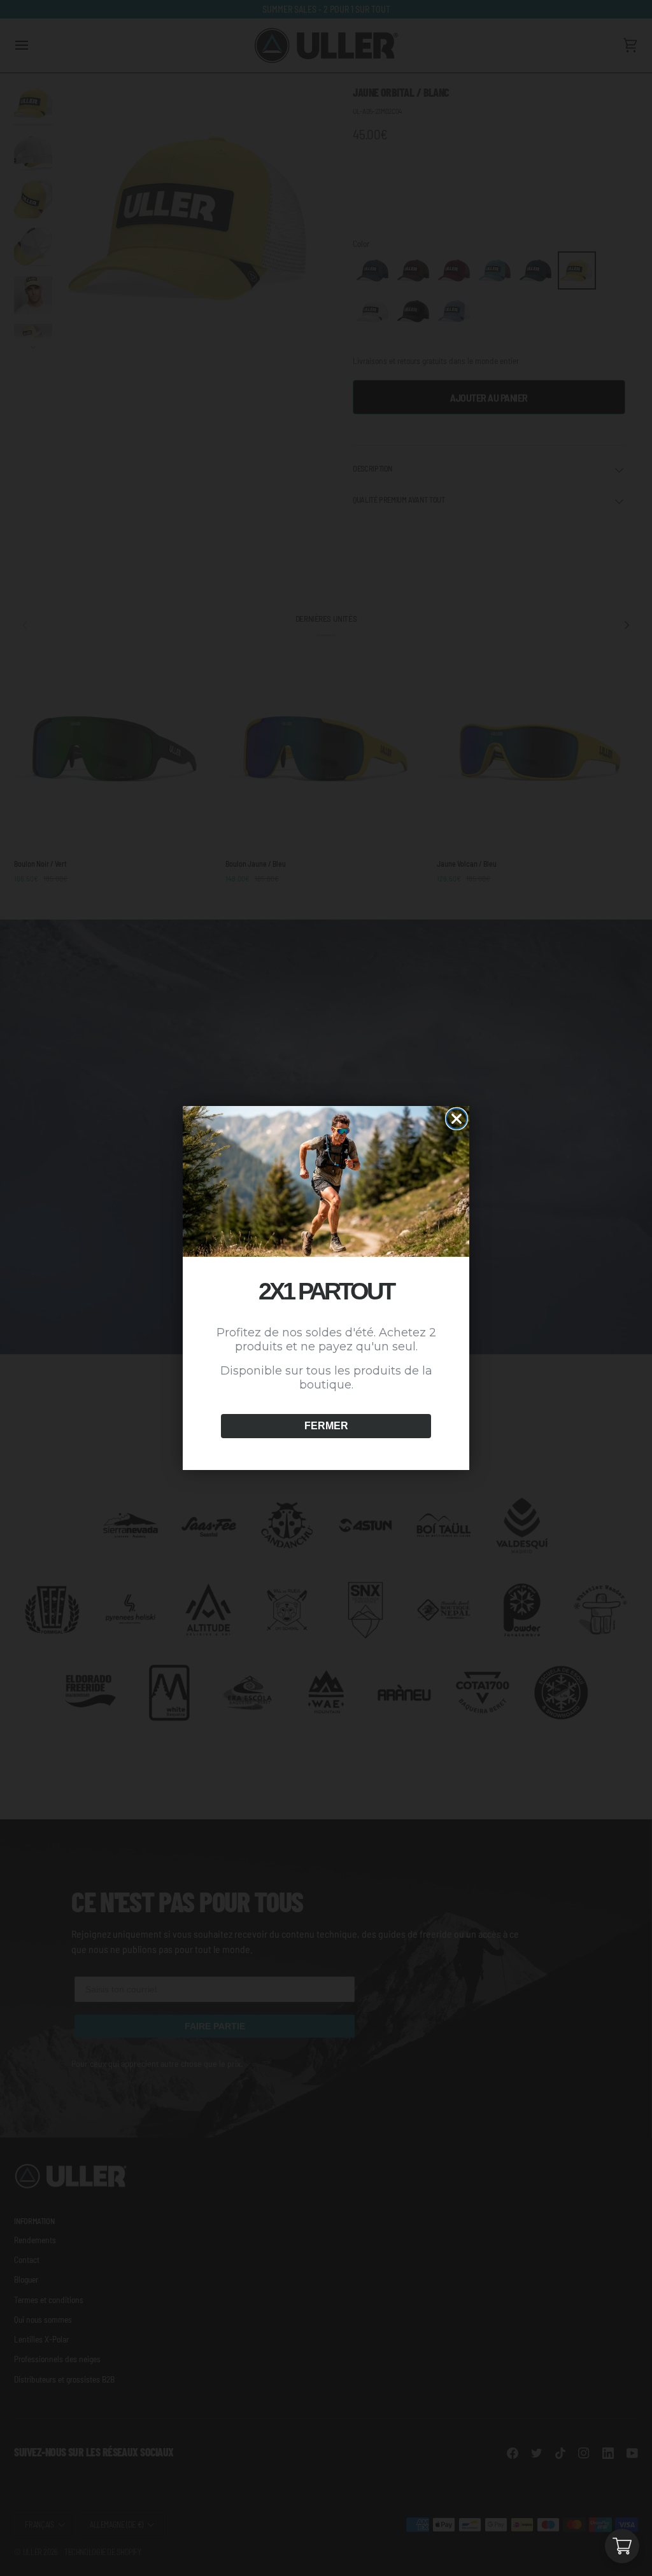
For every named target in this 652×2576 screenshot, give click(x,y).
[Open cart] (622, 2546)
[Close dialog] (457, 1119)
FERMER (326, 1426)
